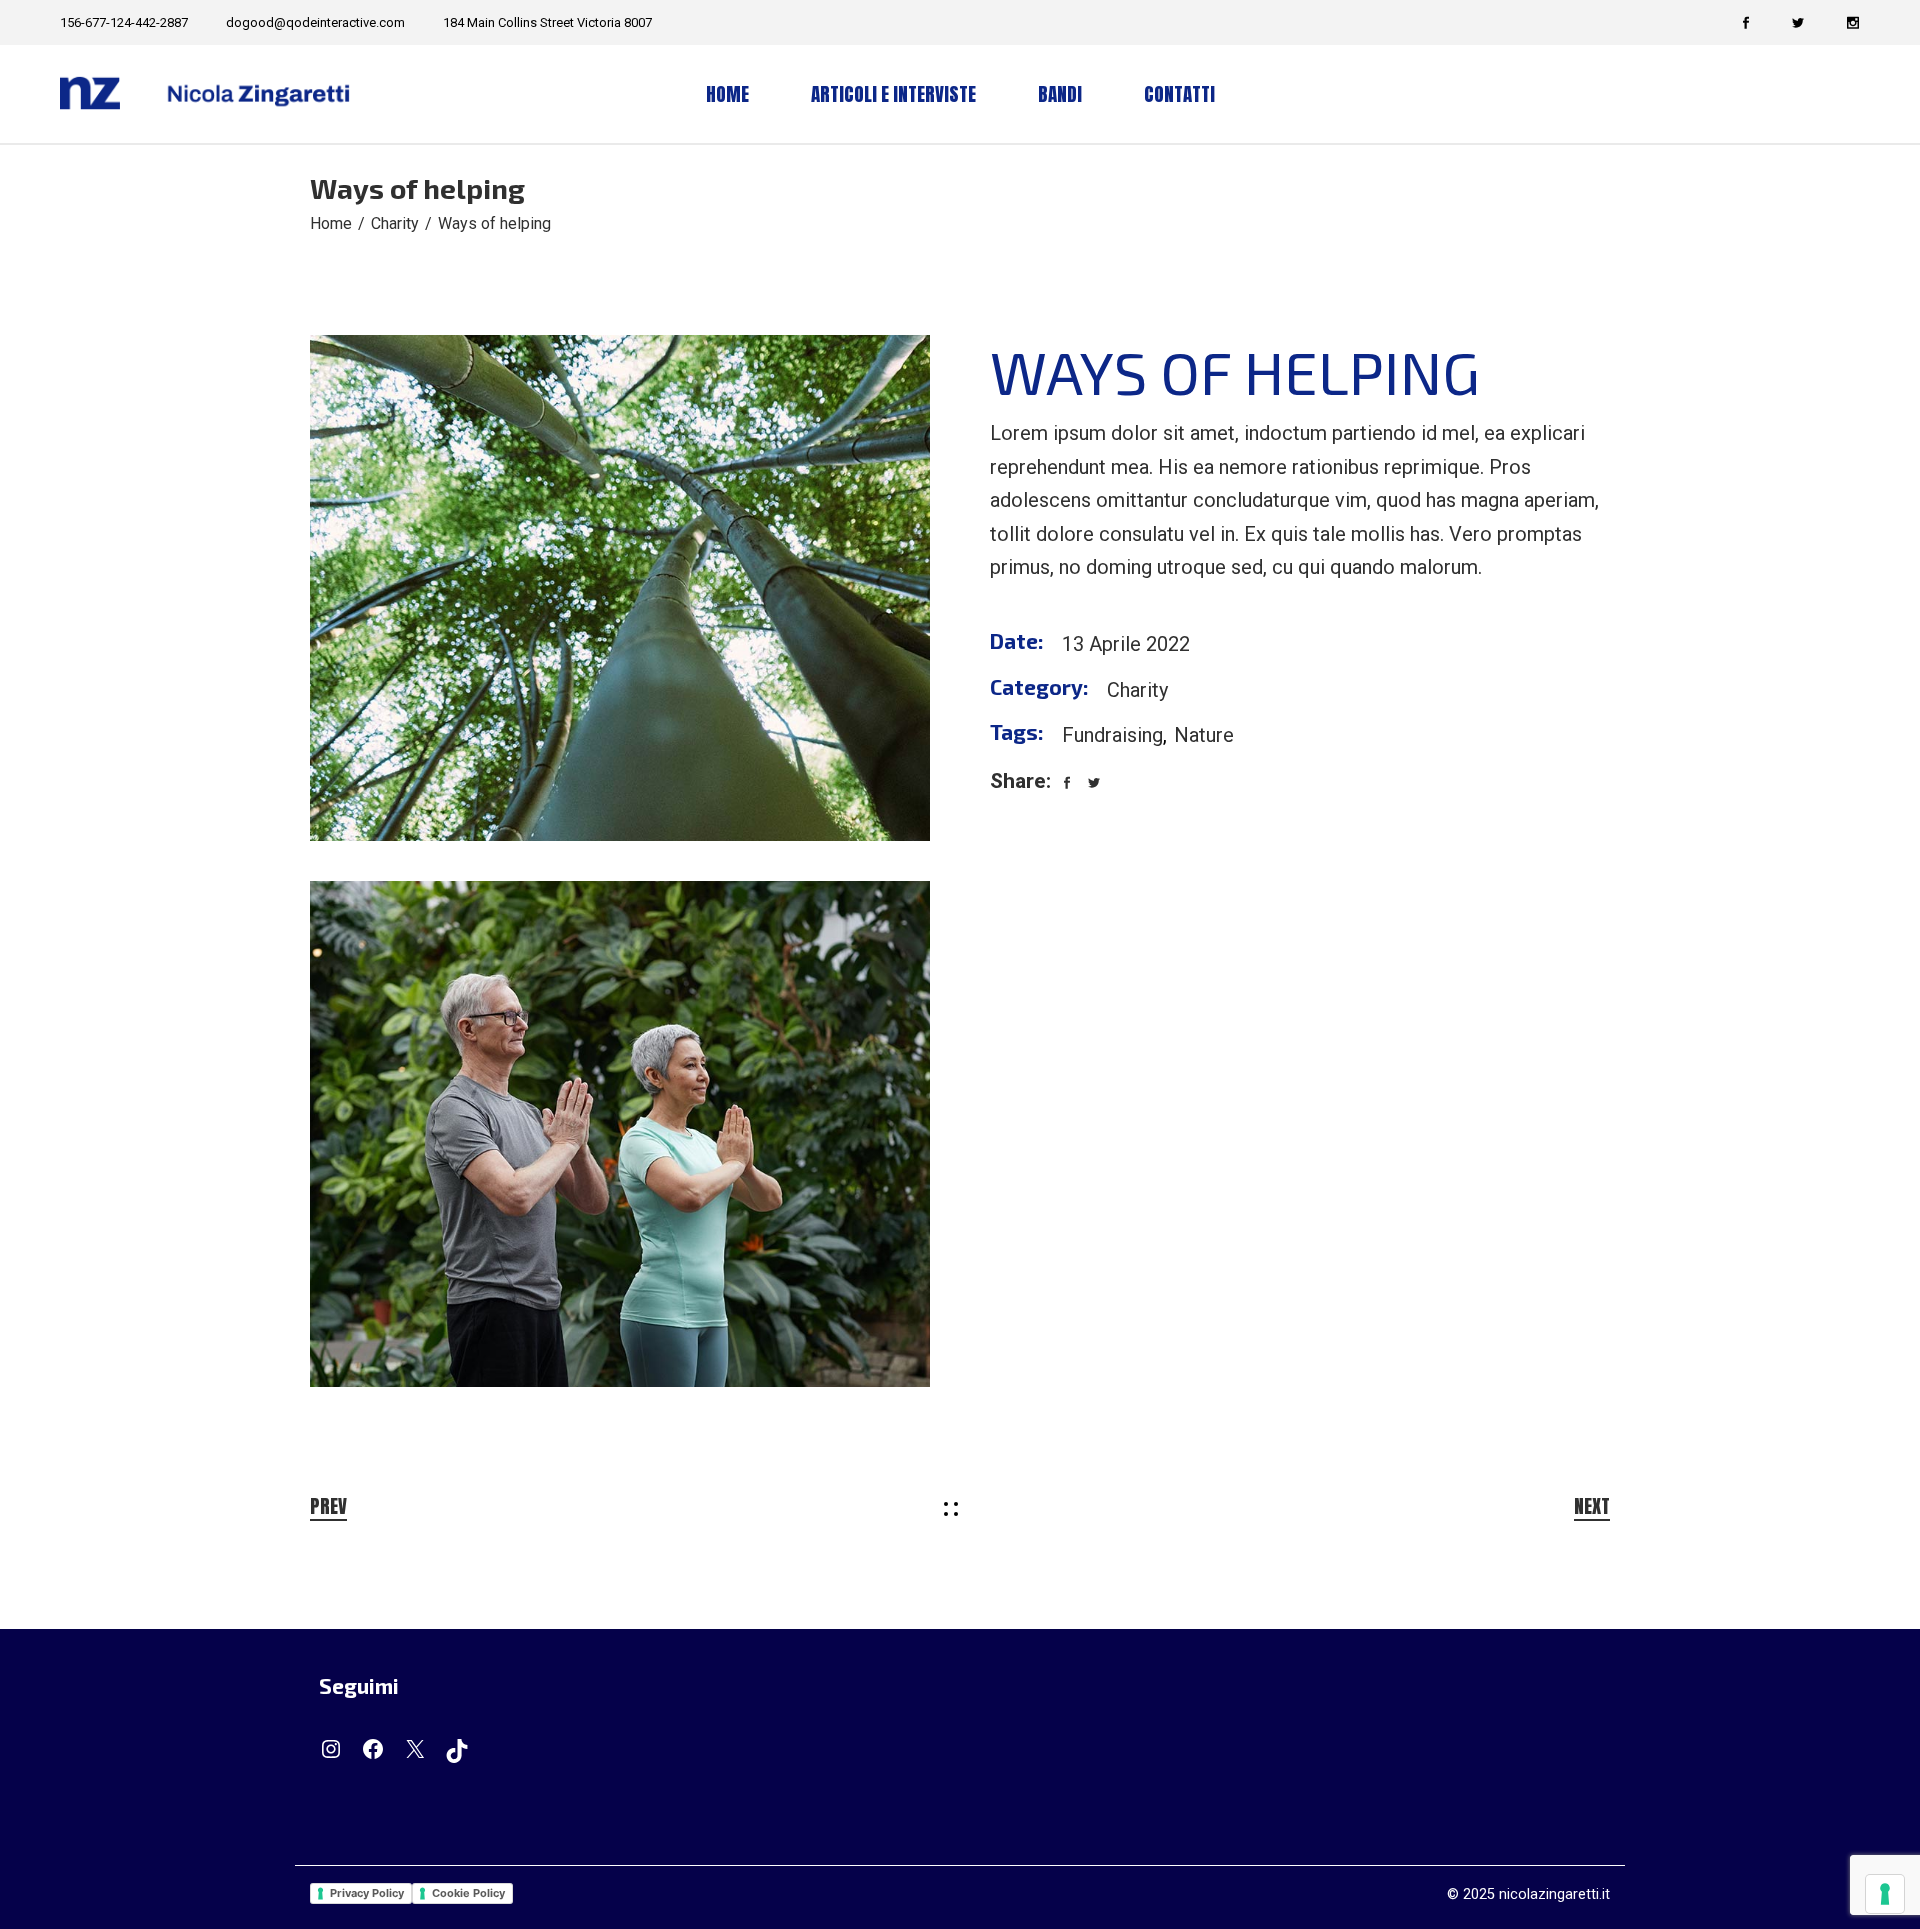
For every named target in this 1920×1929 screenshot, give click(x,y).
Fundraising (1112, 735)
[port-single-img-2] (620, 1134)
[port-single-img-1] (620, 588)
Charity (1137, 690)
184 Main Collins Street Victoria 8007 (547, 22)
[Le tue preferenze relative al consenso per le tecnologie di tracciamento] (1885, 1894)
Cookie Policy (468, 1893)
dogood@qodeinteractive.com (315, 22)
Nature (1204, 735)
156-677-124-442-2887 (124, 22)
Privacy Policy (367, 1893)
